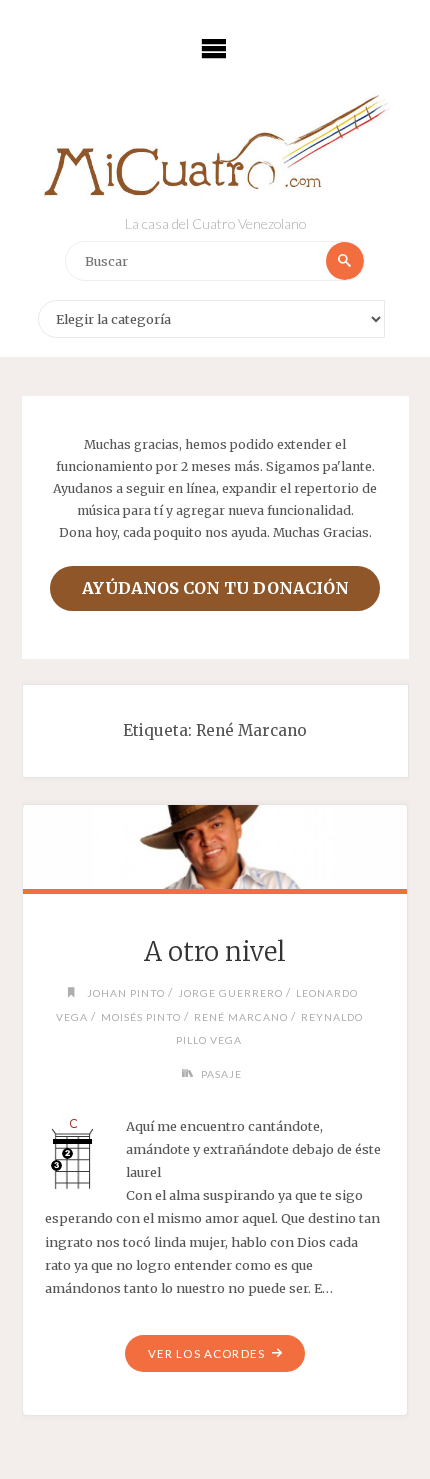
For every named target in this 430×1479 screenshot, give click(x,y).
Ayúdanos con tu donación (215, 588)
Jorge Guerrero (230, 993)
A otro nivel (215, 952)
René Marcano (241, 1017)
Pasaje (221, 1074)
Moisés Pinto (141, 1017)
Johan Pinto (126, 993)
